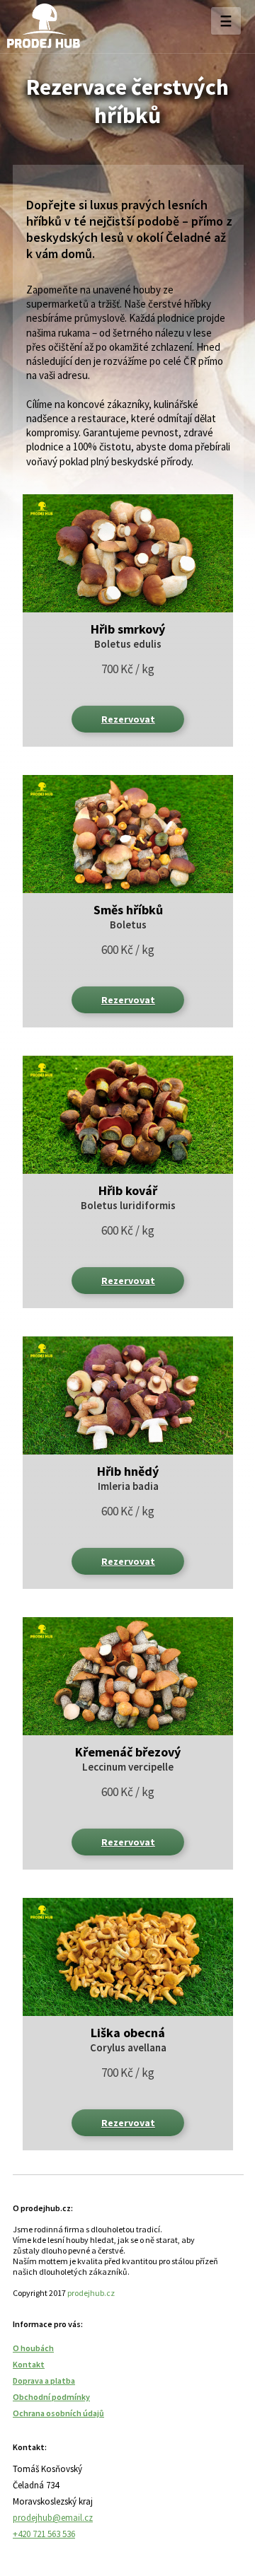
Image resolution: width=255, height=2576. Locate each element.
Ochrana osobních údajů (58, 2413)
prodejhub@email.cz (53, 2518)
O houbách (33, 2348)
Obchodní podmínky (51, 2397)
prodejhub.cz (91, 2293)
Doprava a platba (44, 2380)
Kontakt (29, 2364)
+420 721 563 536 (44, 2534)
